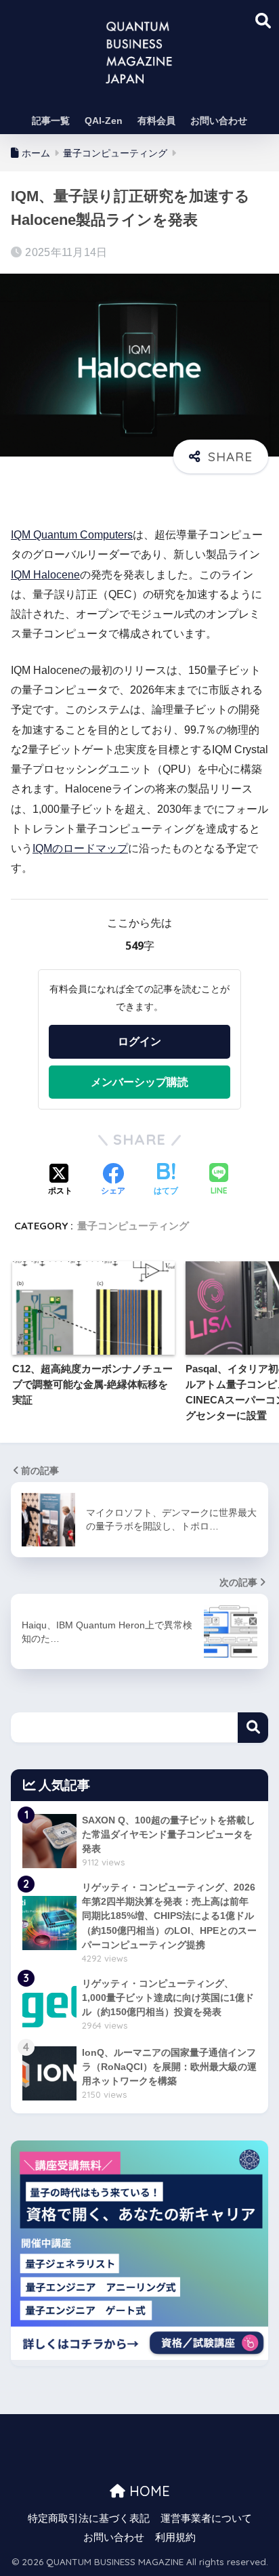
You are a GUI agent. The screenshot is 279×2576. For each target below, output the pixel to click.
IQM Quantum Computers (72, 535)
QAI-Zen (104, 121)
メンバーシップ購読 (139, 1082)
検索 (253, 1728)
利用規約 (175, 2537)
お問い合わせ (219, 121)
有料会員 (156, 121)
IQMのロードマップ (80, 848)
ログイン (139, 1041)
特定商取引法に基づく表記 (89, 2518)
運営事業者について (206, 2518)
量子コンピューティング (133, 1226)
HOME (148, 2491)
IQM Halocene (45, 575)
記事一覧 (51, 121)
